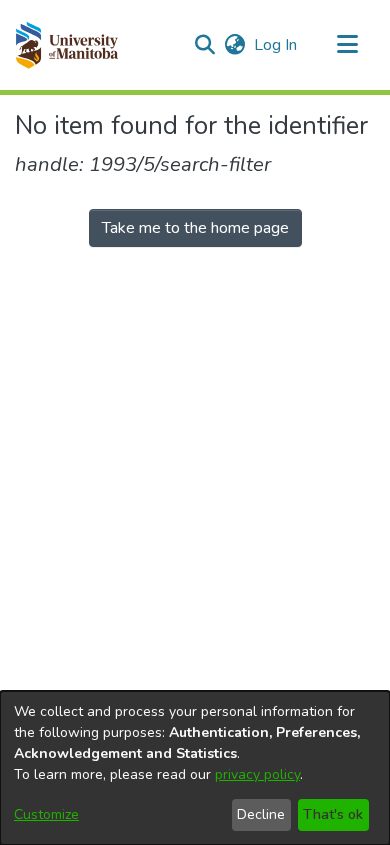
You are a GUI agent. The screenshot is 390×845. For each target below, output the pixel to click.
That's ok (333, 814)
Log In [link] (276, 45)
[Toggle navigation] (347, 45)
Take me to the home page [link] (195, 228)
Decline (261, 814)
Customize (46, 814)
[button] (66, 45)
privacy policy (257, 774)
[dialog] (195, 768)
